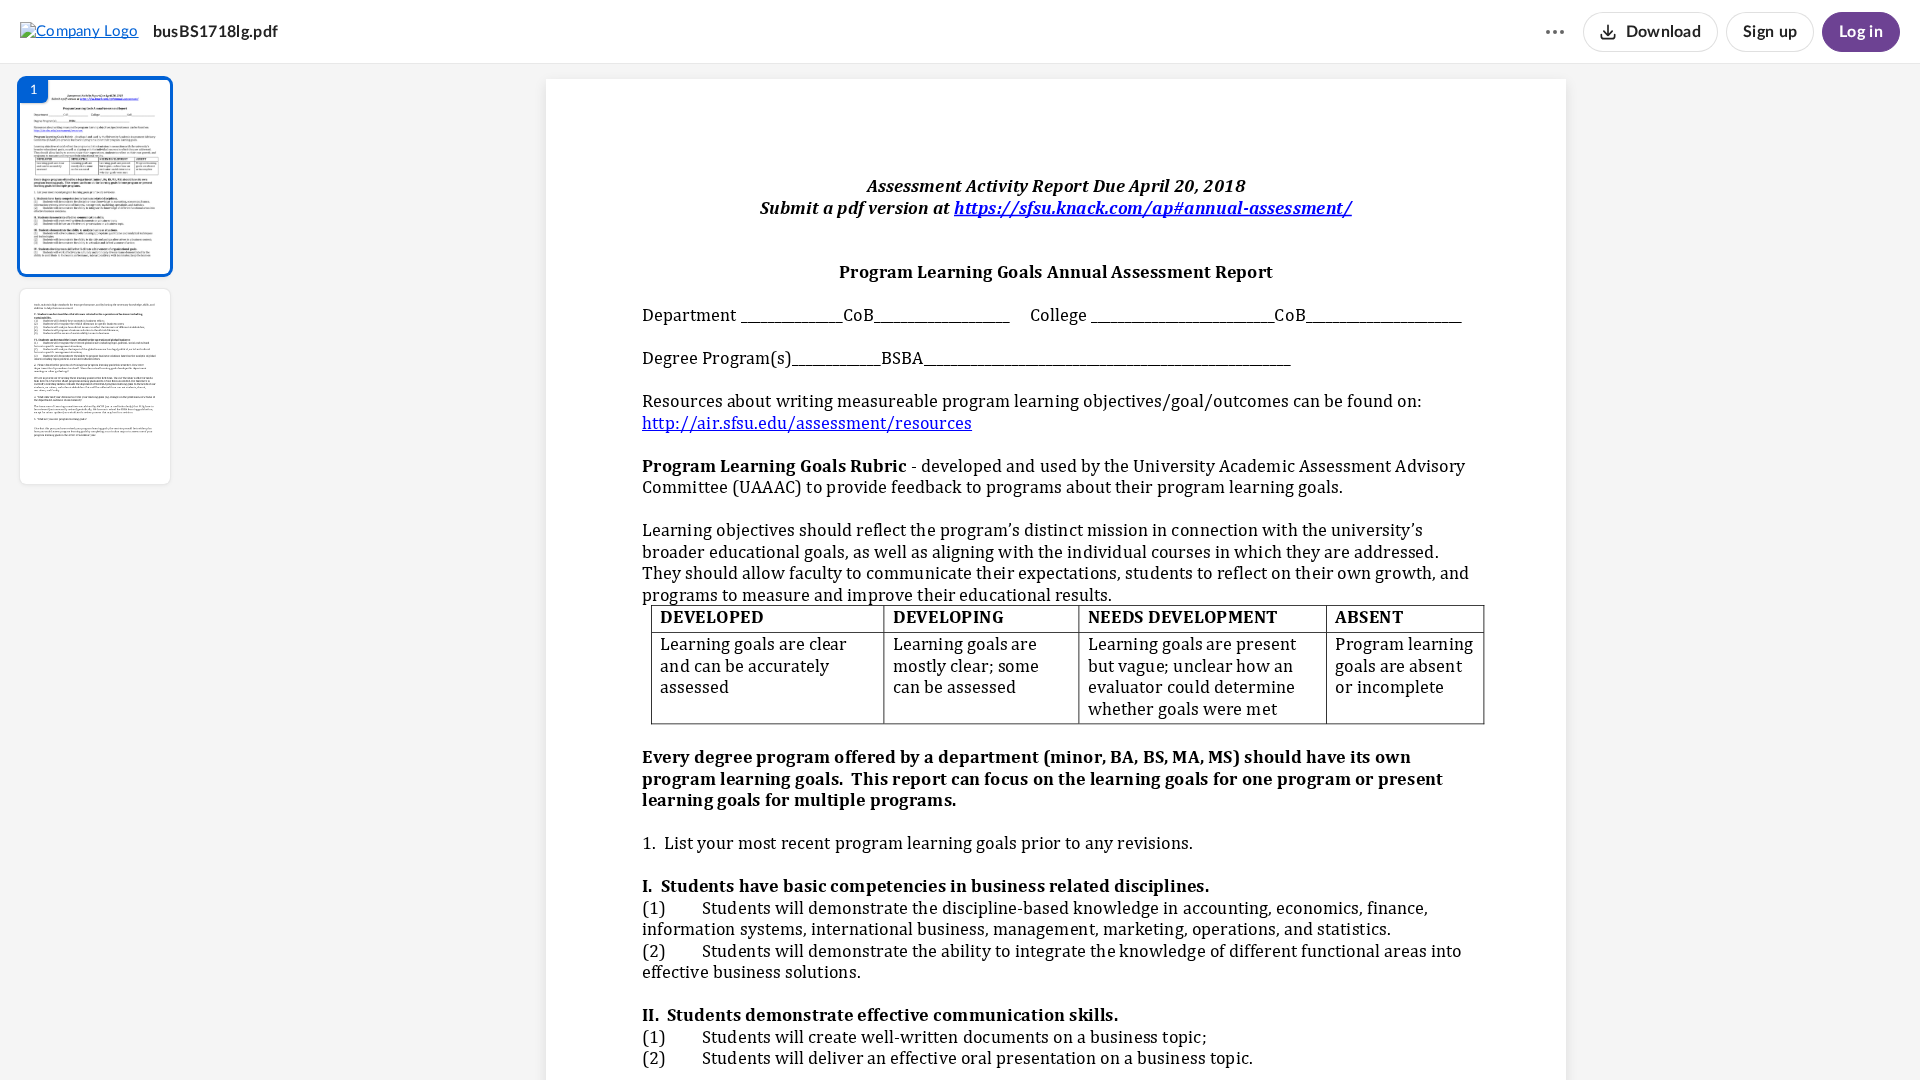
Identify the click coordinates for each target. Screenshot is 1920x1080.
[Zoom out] (1058, 1031)
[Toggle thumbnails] (872, 1031)
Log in (1861, 32)
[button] (95, 176)
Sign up (1770, 32)
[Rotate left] (1166, 1031)
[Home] (79, 31)
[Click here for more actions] (1555, 32)
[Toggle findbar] (908, 1031)
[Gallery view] (1204, 1031)
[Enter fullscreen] (1240, 1031)
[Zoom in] (1126, 1031)
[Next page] (1016, 1031)
